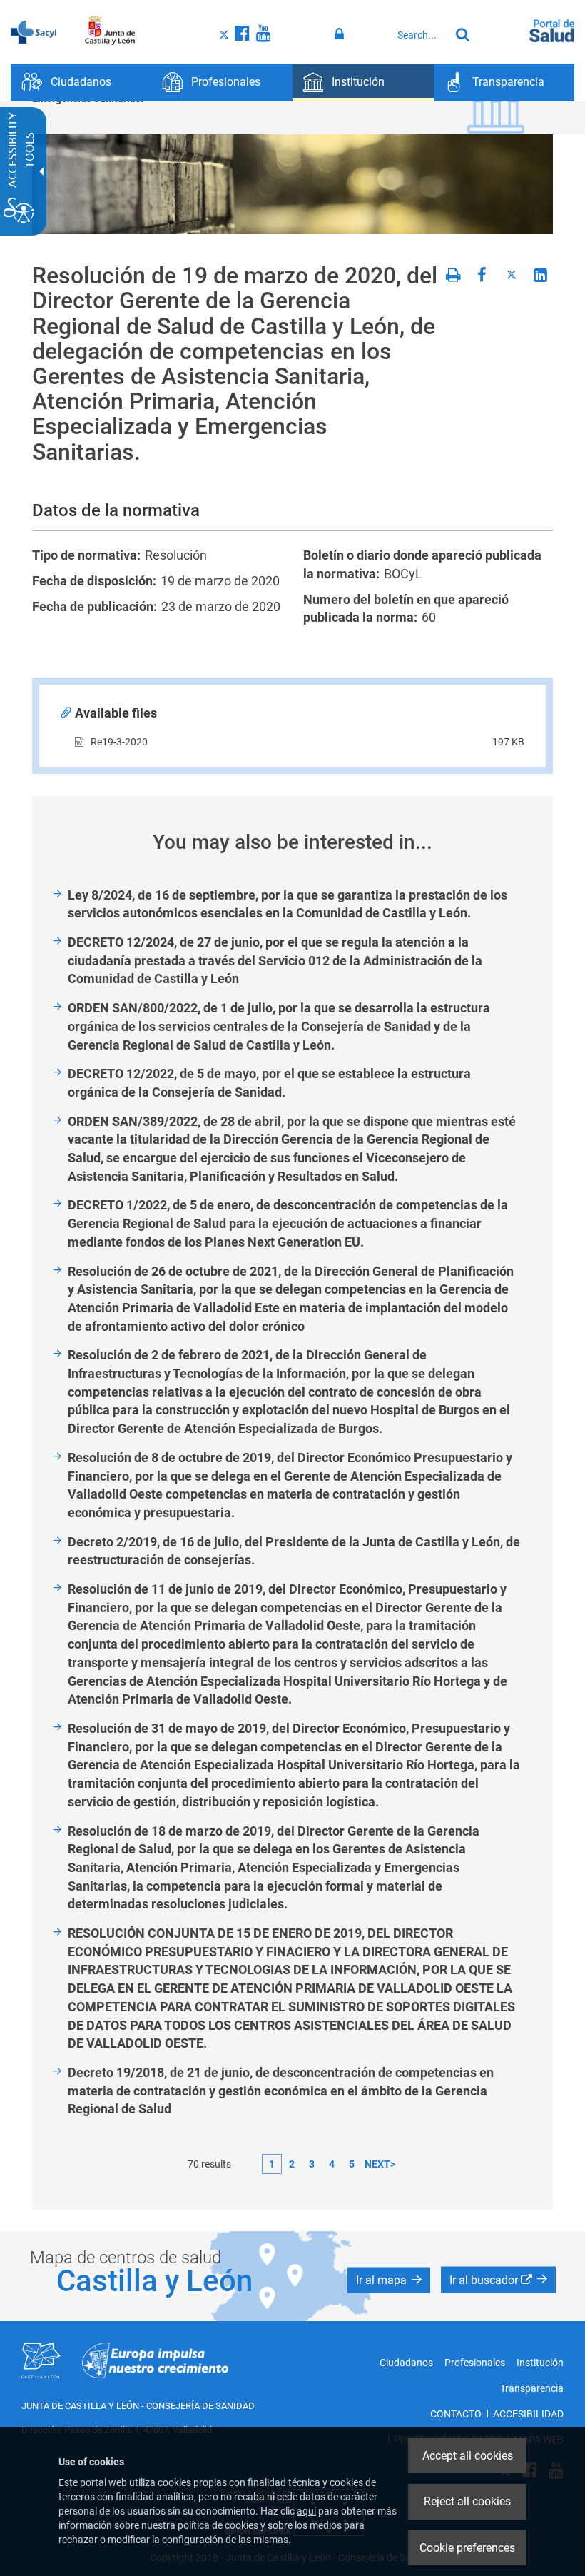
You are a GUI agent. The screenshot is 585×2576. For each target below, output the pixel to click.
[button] (389, 2280)
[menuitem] (81, 82)
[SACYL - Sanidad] (34, 31)
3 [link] (312, 2164)
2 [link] (292, 2164)
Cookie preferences (467, 2548)
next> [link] (380, 2164)
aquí (306, 2511)
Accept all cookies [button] (468, 2456)
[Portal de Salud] (552, 29)
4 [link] (332, 2164)
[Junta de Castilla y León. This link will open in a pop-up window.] (110, 31)
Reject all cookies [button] (467, 2501)
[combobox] (420, 35)
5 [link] (352, 2164)
